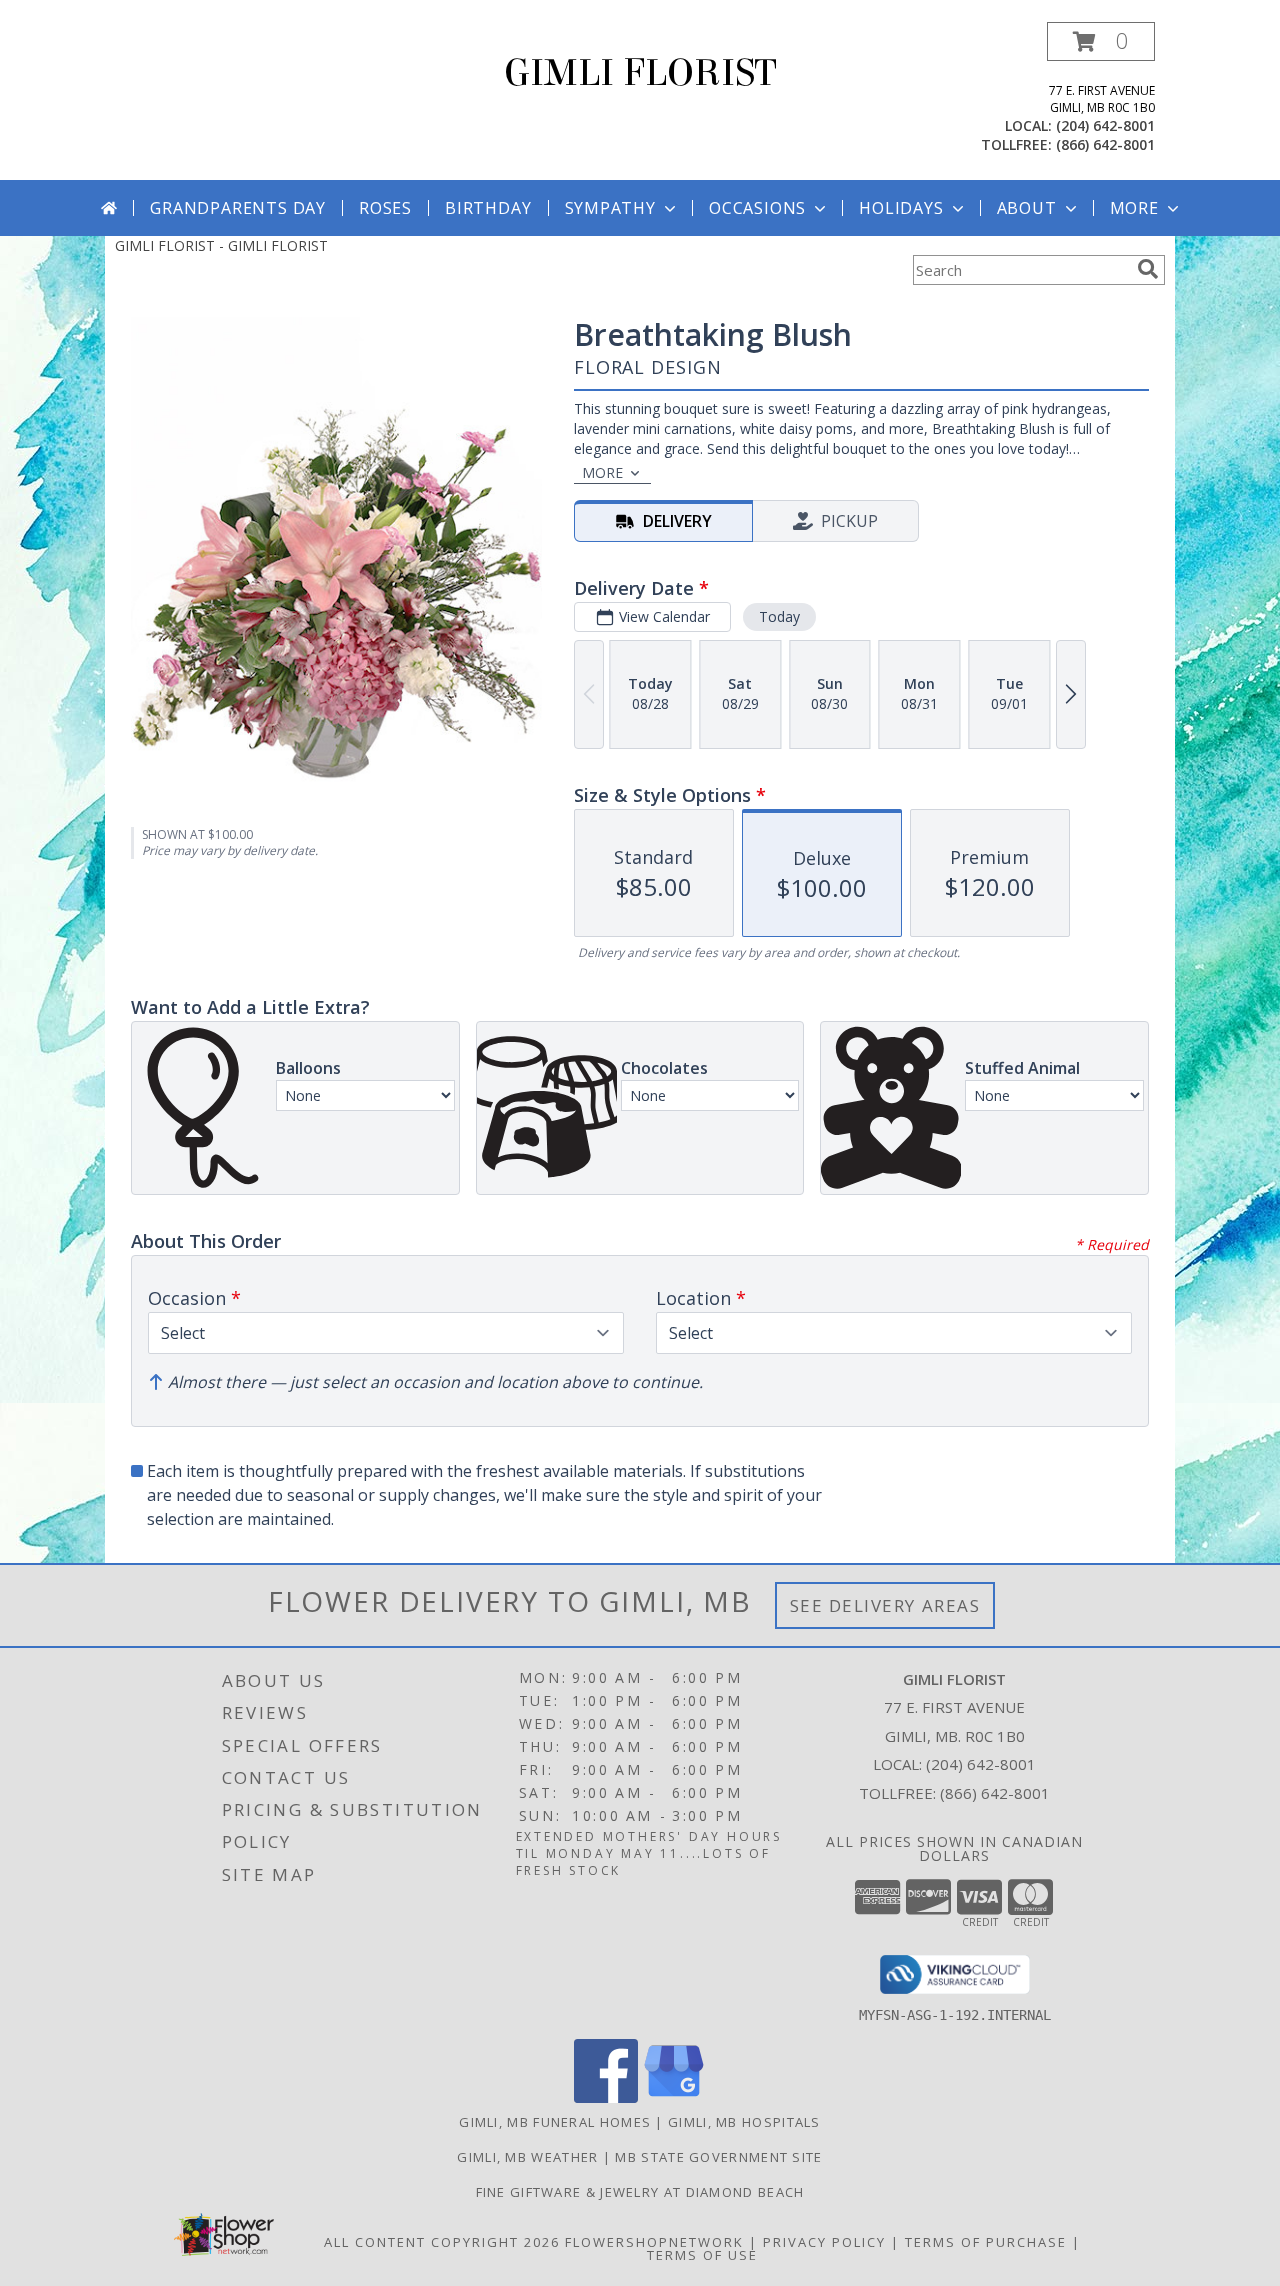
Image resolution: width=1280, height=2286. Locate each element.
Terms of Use (702, 2255)
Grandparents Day (238, 208)
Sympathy (610, 208)
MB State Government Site (718, 2157)
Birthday (488, 208)
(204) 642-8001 (1105, 125)
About (1027, 208)
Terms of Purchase (986, 2242)
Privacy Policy (824, 2242)
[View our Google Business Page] (674, 2097)
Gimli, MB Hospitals (744, 2122)
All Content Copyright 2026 (442, 2242)
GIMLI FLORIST (640, 73)
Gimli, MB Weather (527, 2157)
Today (779, 616)
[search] (1148, 269)
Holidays (901, 208)
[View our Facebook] (606, 2097)
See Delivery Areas (885, 1605)
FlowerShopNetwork (654, 2242)
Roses (385, 208)
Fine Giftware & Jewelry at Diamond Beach (640, 2192)
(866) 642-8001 (1105, 144)
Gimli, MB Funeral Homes (555, 2122)
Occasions (757, 208)
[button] (1101, 41)
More (1134, 208)
